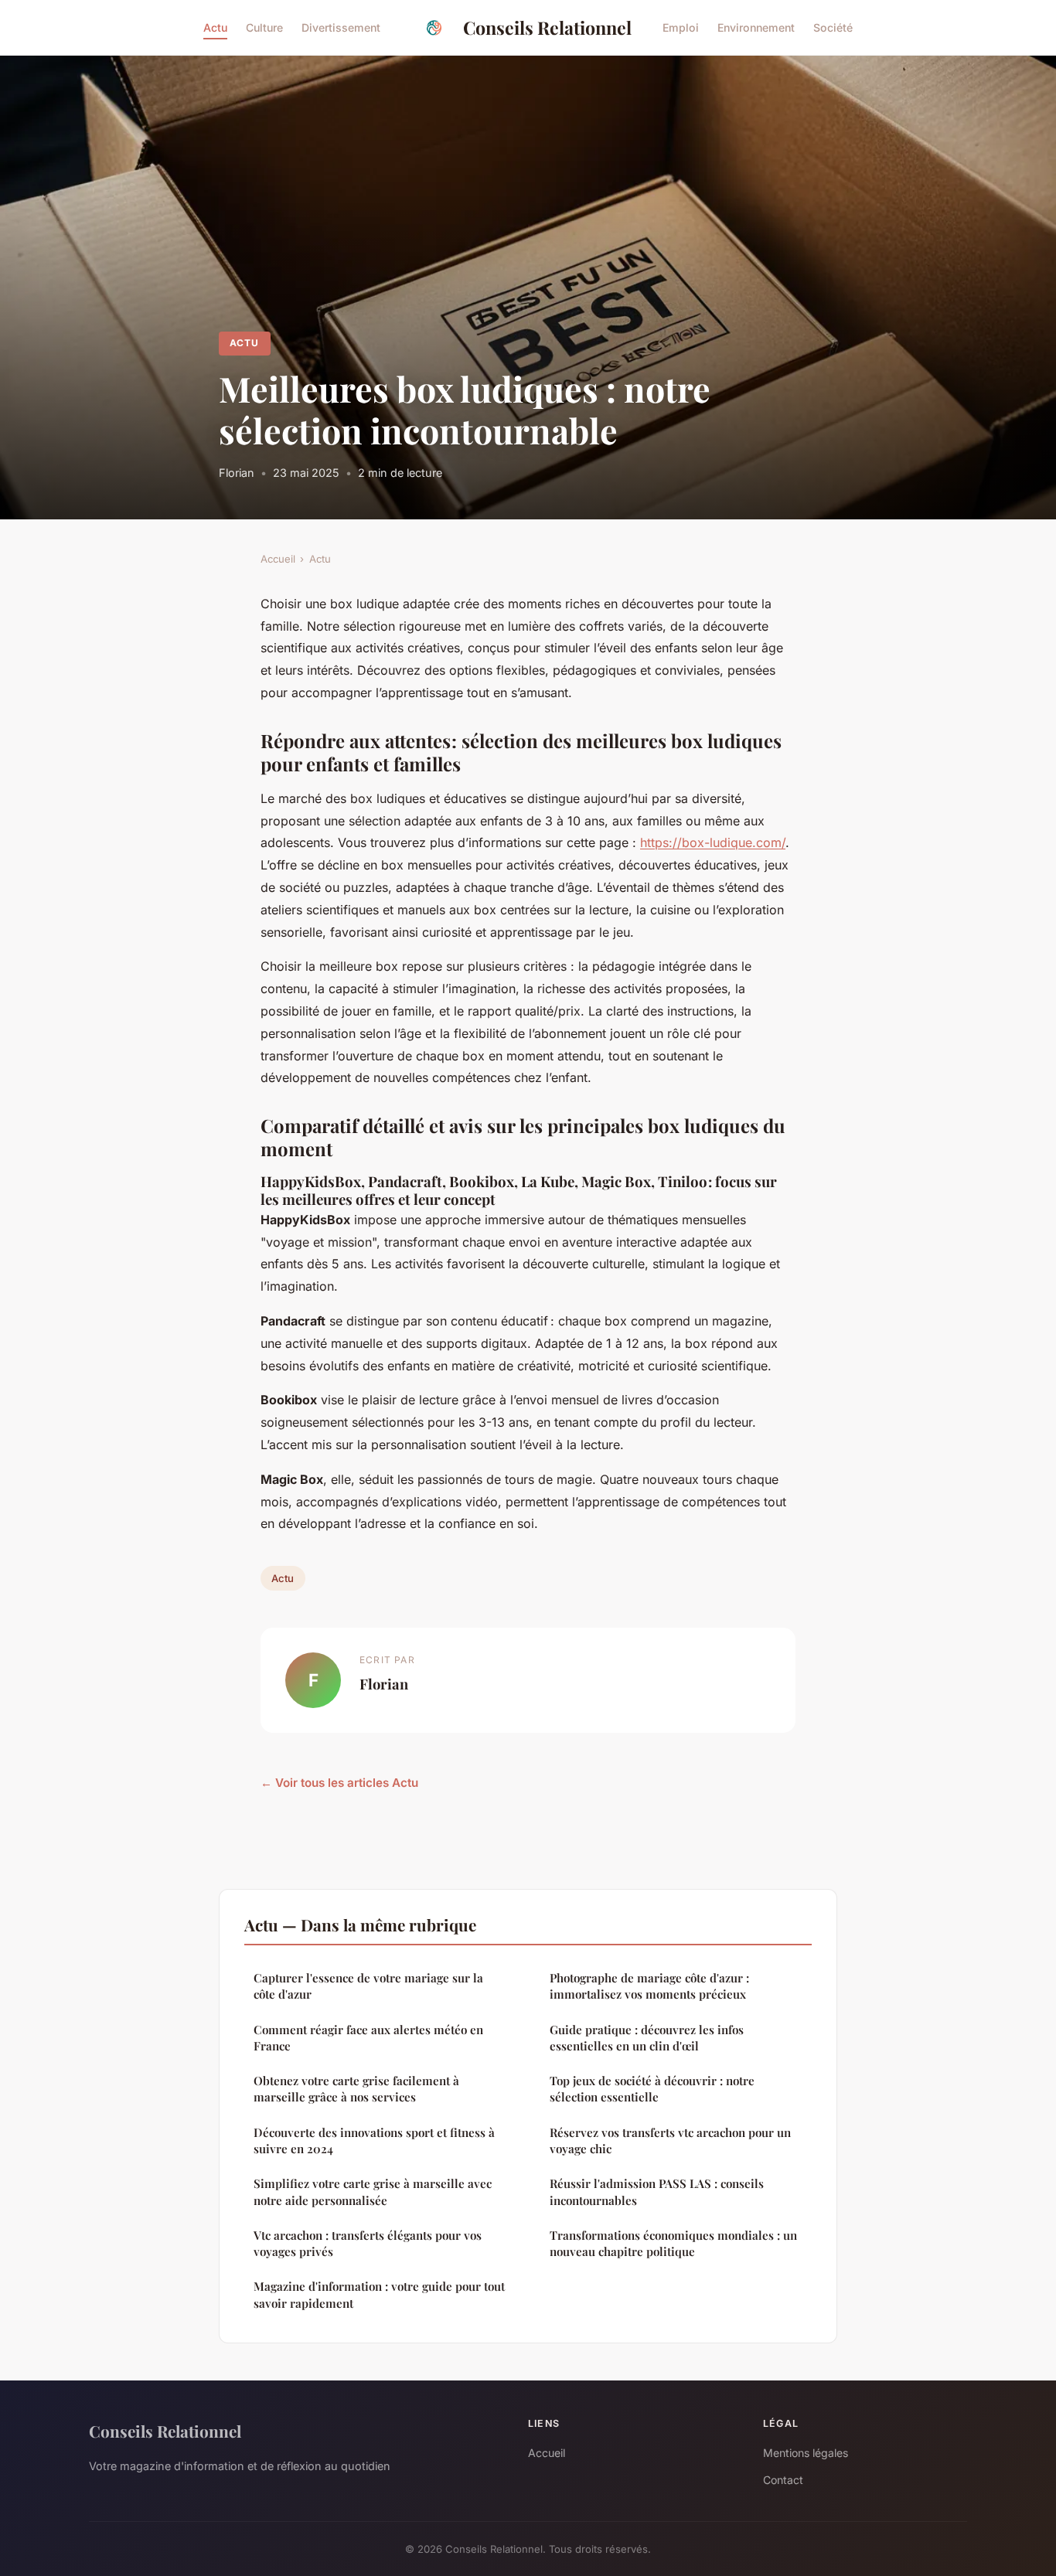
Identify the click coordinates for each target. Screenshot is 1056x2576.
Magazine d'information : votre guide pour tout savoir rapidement (379, 2294)
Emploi (681, 27)
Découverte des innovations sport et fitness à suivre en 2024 (374, 2140)
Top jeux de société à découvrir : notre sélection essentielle (652, 2089)
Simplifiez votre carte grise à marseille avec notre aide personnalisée (373, 2191)
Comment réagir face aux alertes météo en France (368, 2038)
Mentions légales (806, 2453)
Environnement (756, 27)
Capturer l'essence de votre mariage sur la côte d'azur (368, 1986)
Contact (783, 2480)
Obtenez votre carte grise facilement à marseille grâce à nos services (356, 2089)
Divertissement (341, 27)
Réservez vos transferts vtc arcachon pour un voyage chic (670, 2140)
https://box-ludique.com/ (713, 842)
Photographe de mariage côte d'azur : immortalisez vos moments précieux (649, 1986)
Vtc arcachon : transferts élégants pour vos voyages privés (368, 2243)
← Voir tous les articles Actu (339, 1783)
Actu (215, 27)
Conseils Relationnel (547, 27)
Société (833, 27)
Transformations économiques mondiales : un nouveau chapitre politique (673, 2243)
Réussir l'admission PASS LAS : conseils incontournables (657, 2191)
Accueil (278, 559)
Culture (264, 27)
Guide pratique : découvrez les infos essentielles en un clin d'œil (647, 2038)
